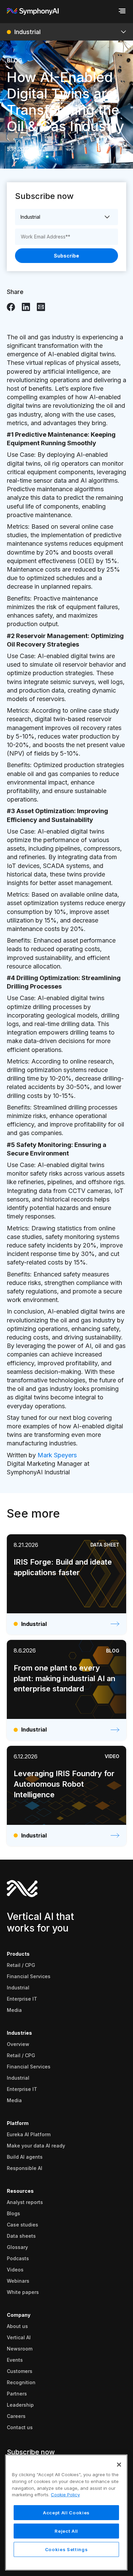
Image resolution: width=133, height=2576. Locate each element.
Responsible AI (25, 2168)
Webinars (18, 2281)
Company (19, 2315)
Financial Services (29, 1976)
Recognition (21, 2382)
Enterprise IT (22, 1999)
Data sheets (21, 2236)
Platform (18, 2123)
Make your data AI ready (36, 2146)
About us (17, 2326)
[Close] (119, 2465)
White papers (23, 2292)
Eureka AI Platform (29, 2134)
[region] (66, 2512)
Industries (19, 2033)
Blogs (13, 2213)
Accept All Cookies (66, 2513)
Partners (17, 2394)
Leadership (20, 2405)
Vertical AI (19, 2337)
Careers (16, 2416)
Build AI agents (25, 2157)
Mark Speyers (57, 1455)
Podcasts (18, 2258)
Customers (20, 2371)
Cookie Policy (65, 2495)
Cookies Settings (66, 2549)
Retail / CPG (21, 1965)
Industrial (18, 1988)
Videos (15, 2270)
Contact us (20, 2427)
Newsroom (20, 2349)
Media (14, 2010)
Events (15, 2360)
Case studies (23, 2225)
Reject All (66, 2531)
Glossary (17, 2247)
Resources (20, 2191)
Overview (18, 2044)
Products (18, 1954)
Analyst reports (25, 2202)
